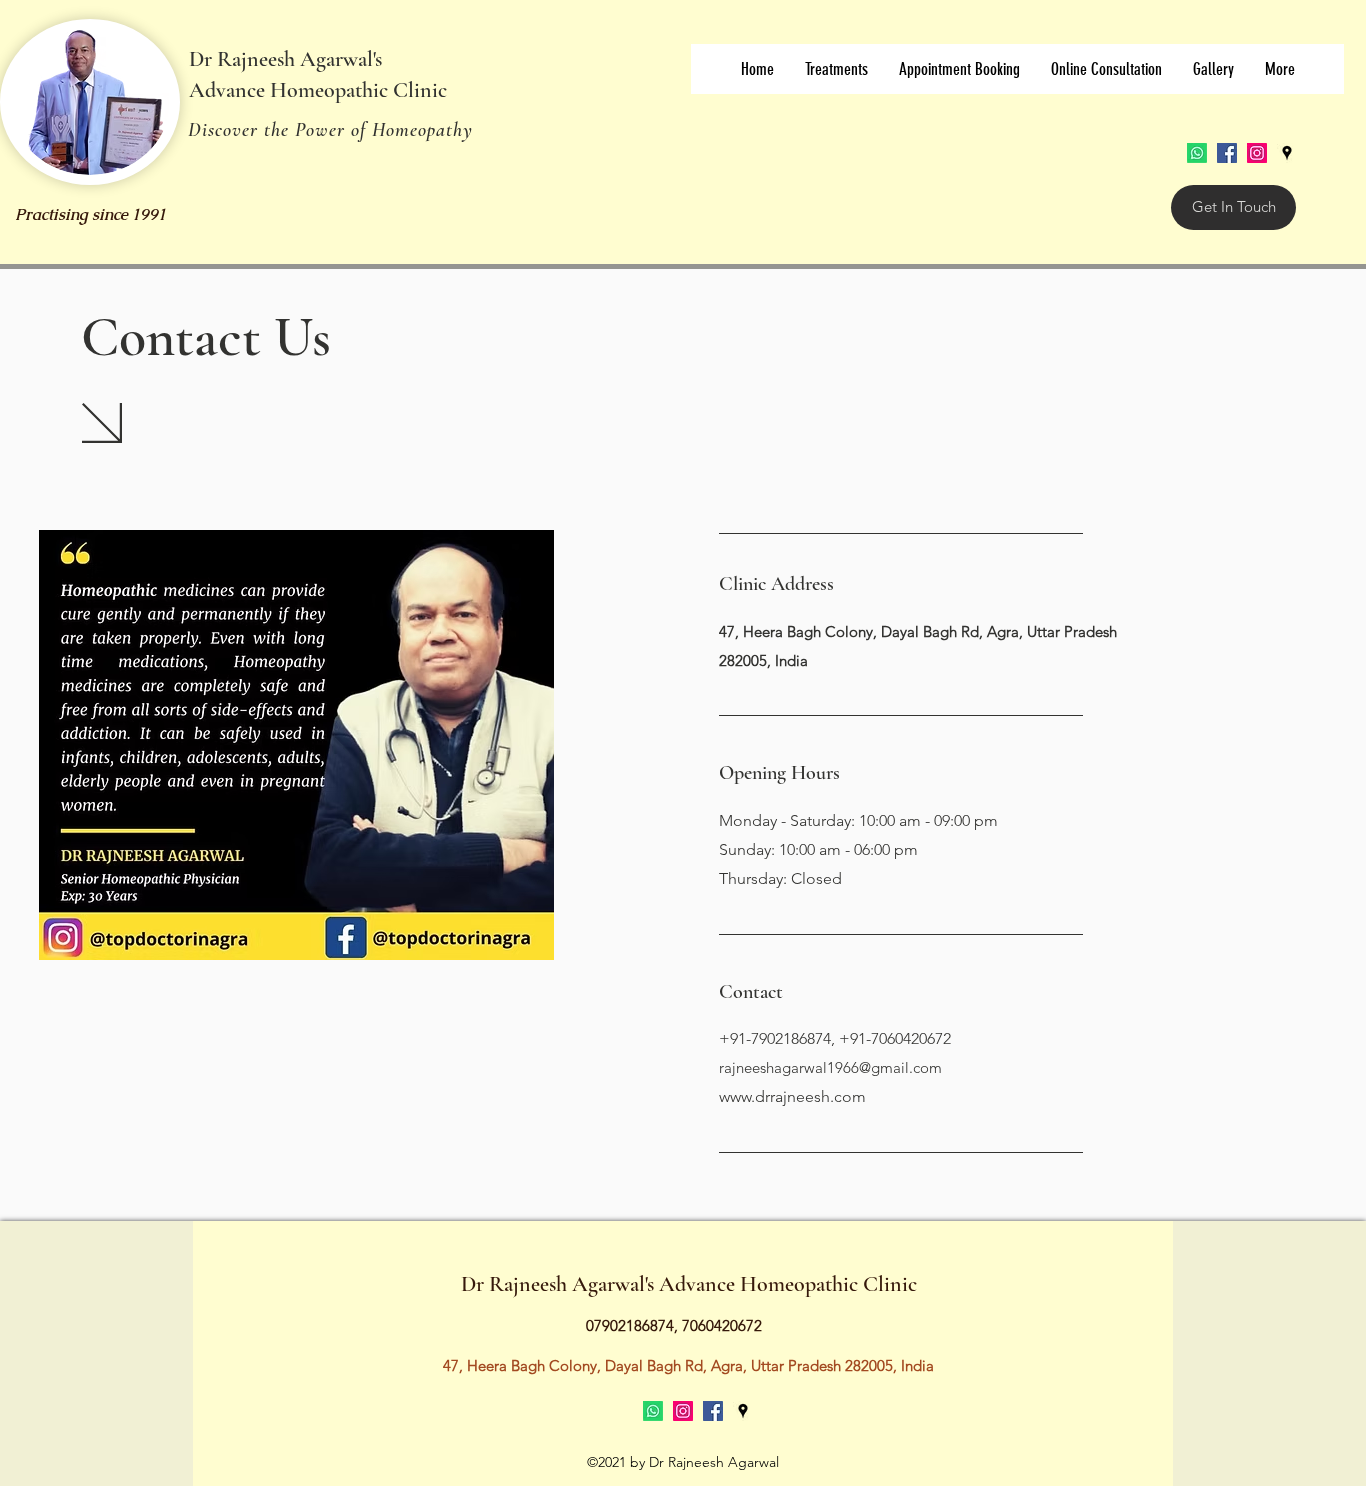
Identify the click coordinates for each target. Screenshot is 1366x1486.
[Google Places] (1287, 153)
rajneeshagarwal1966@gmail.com (830, 1067)
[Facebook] (1227, 153)
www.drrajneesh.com (792, 1096)
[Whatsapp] (1197, 153)
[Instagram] (1257, 153)
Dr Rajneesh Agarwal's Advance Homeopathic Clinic (689, 1284)
